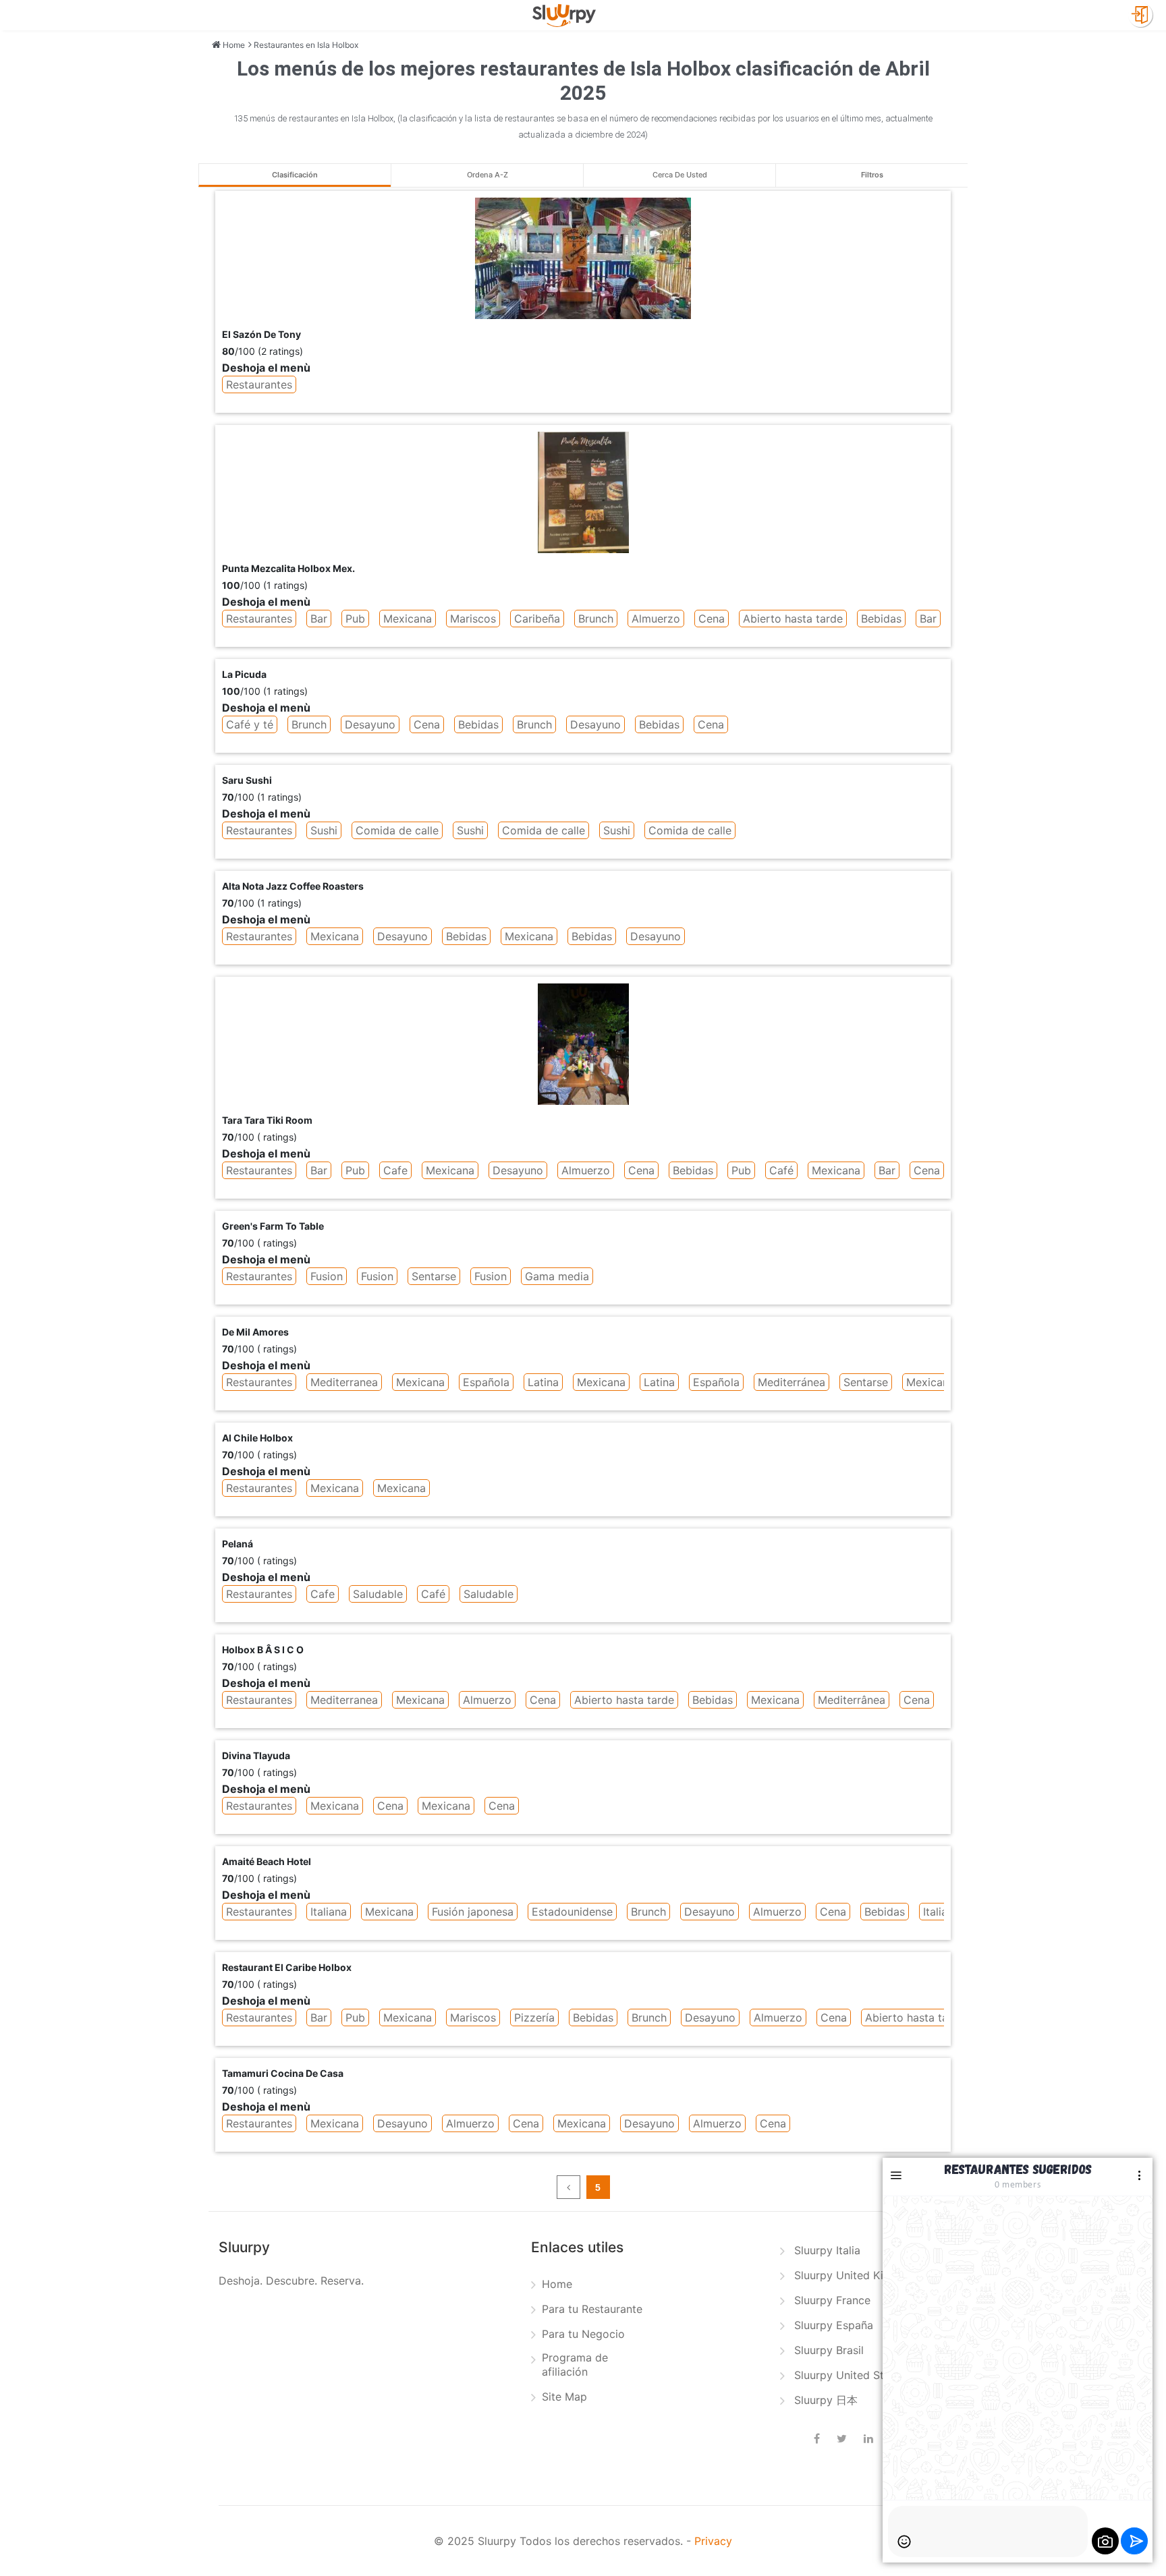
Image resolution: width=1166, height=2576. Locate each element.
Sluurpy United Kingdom (857, 2275)
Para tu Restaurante (592, 2309)
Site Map (564, 2397)
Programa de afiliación (575, 2365)
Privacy (713, 2541)
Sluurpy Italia (827, 2250)
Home (557, 2284)
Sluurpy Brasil (829, 2350)
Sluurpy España (834, 2325)
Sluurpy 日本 (826, 2400)
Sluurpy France (832, 2300)
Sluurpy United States (850, 2375)
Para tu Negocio (583, 2334)
